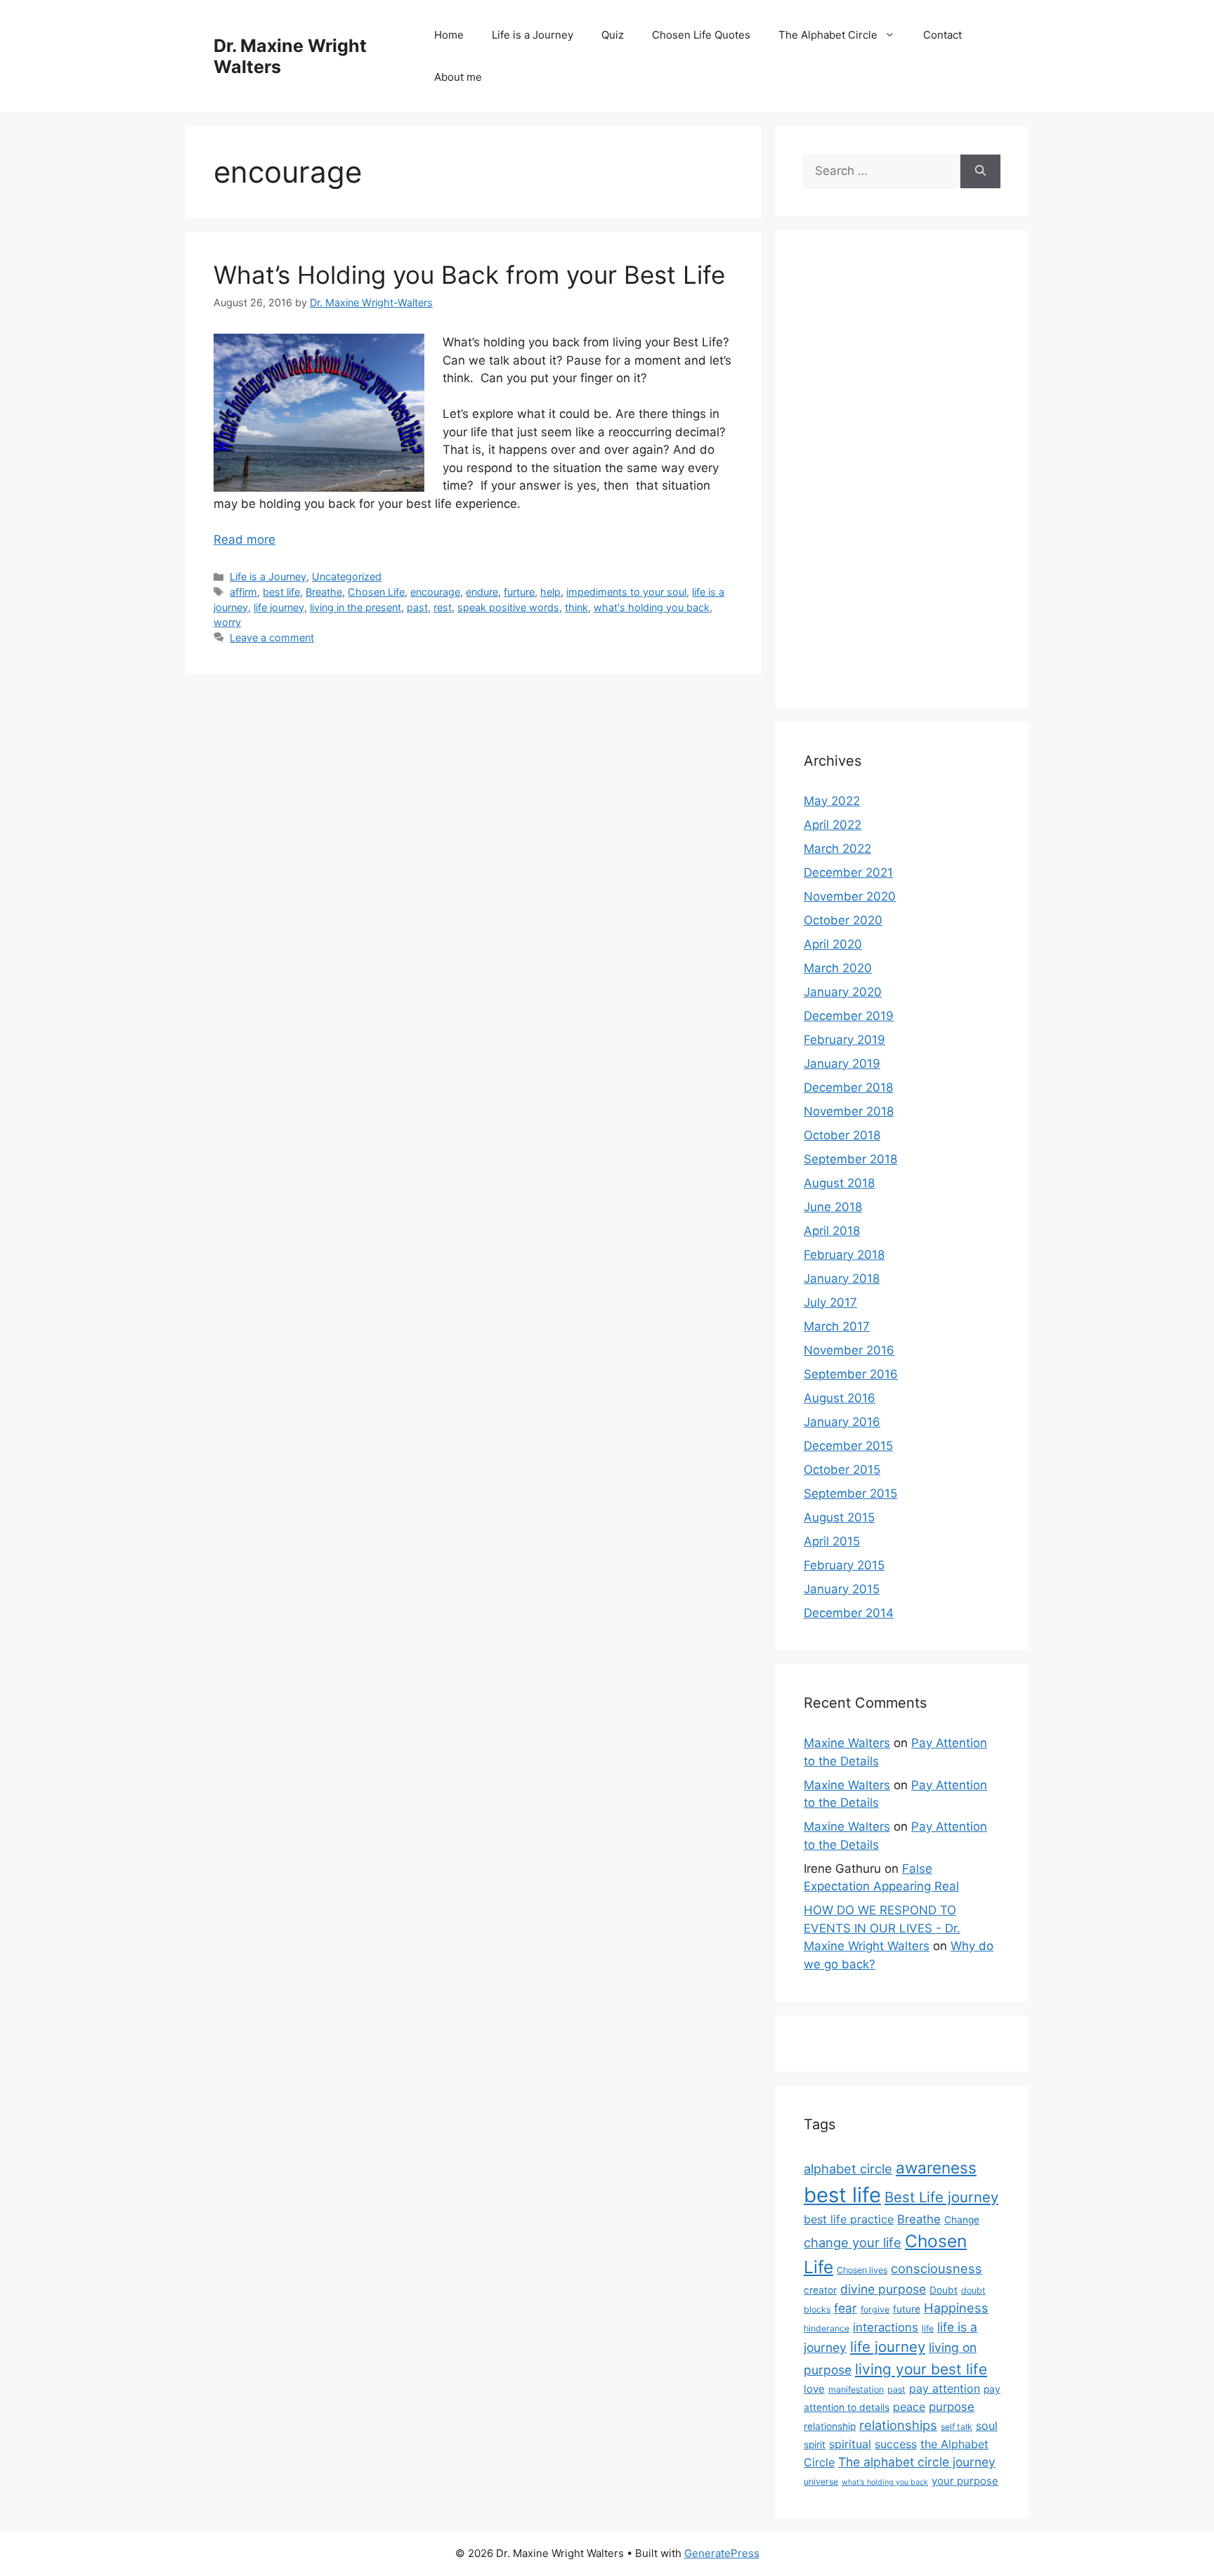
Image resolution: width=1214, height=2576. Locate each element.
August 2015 (839, 1517)
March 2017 (837, 1326)
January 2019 (842, 1064)
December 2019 (849, 1016)
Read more (244, 540)
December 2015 (848, 1446)
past (417, 607)
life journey (279, 607)
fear (846, 2308)
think (576, 607)
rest (443, 607)
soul (987, 2426)
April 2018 (832, 1231)
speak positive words (508, 607)
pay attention (945, 2388)
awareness (936, 2168)
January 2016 (842, 1422)
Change (962, 2220)
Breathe (324, 592)
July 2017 (830, 1302)
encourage (435, 592)
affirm (243, 592)
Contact (942, 35)
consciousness (936, 2268)
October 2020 (843, 920)
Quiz (613, 35)
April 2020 (833, 944)
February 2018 (844, 1255)
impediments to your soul (626, 592)
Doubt (944, 2290)
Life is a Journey (533, 35)
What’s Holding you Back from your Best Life (469, 275)
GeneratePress (722, 2553)
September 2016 (851, 1374)
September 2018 (850, 1159)
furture (519, 592)
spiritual (850, 2444)
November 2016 (849, 1350)
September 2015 (850, 1493)
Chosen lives (862, 2270)
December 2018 (848, 1087)
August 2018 (839, 1183)
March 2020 (838, 968)
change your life (853, 2242)
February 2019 (844, 1040)
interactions (886, 2327)
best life (281, 592)
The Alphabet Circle (828, 35)
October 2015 (842, 1470)
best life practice (849, 2219)
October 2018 (842, 1135)
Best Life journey (941, 2197)
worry (227, 622)
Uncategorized (347, 576)
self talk (957, 2427)
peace (909, 2407)
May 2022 (832, 801)
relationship (830, 2426)
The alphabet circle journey (917, 2462)
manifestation (856, 2389)
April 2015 (832, 1541)
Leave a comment (272, 638)
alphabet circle (848, 2169)
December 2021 (848, 872)
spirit (815, 2445)
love (814, 2389)
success (896, 2444)
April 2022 (833, 825)
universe (821, 2482)
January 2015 (842, 1589)
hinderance (827, 2328)
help (550, 592)
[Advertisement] (902, 469)
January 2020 (843, 992)
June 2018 (833, 1207)
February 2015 (844, 1565)
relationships (898, 2425)
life (928, 2328)
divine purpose (883, 2289)
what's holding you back (652, 607)
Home (449, 35)
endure (482, 592)
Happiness (956, 2308)
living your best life (921, 2369)
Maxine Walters (847, 1743)
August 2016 (840, 1398)
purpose (952, 2407)
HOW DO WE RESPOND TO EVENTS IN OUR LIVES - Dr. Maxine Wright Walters (882, 1928)
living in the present (355, 607)
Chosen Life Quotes (701, 35)
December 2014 (849, 1613)
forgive (875, 2309)
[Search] (980, 171)
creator (820, 2290)
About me (458, 77)
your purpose (965, 2481)
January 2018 (842, 1279)
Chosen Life (376, 592)
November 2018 (849, 1111)
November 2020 (850, 896)
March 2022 (837, 849)
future (907, 2309)
